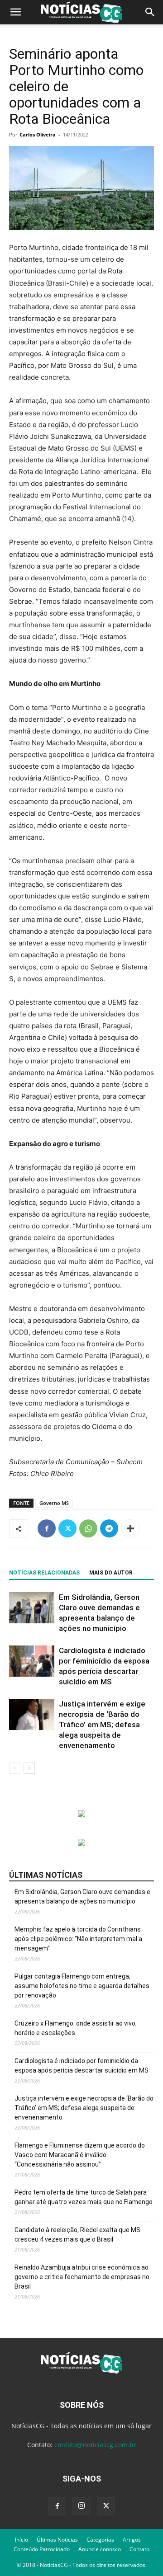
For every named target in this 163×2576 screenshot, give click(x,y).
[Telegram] (109, 1528)
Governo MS (54, 1503)
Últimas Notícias (57, 2540)
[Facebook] (47, 1528)
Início (22, 2540)
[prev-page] (15, 1768)
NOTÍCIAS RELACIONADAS (44, 1573)
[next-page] (29, 1768)
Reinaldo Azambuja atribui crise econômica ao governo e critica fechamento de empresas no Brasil (82, 2277)
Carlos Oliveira (38, 134)
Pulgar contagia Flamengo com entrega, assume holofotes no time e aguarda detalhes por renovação (82, 1986)
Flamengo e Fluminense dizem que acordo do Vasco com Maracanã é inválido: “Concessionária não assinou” (80, 2155)
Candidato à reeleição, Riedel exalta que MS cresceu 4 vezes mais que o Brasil (77, 2235)
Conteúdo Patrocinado (42, 2549)
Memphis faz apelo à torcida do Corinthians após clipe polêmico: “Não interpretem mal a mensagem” (78, 1939)
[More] (130, 1528)
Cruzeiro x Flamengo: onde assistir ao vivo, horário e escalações (76, 2028)
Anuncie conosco (100, 2549)
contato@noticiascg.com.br (95, 2445)
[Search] (150, 12)
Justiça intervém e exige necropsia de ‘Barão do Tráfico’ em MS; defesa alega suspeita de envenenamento (102, 1725)
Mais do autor (111, 1573)
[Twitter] (67, 1528)
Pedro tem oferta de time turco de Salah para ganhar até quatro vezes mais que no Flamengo (84, 2197)
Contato (139, 2549)
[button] (15, 12)
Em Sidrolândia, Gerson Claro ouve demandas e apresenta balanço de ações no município (82, 1897)
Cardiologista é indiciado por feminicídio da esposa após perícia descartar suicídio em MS (81, 2066)
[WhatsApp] (88, 1528)
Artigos (132, 2540)
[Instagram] (81, 2506)
